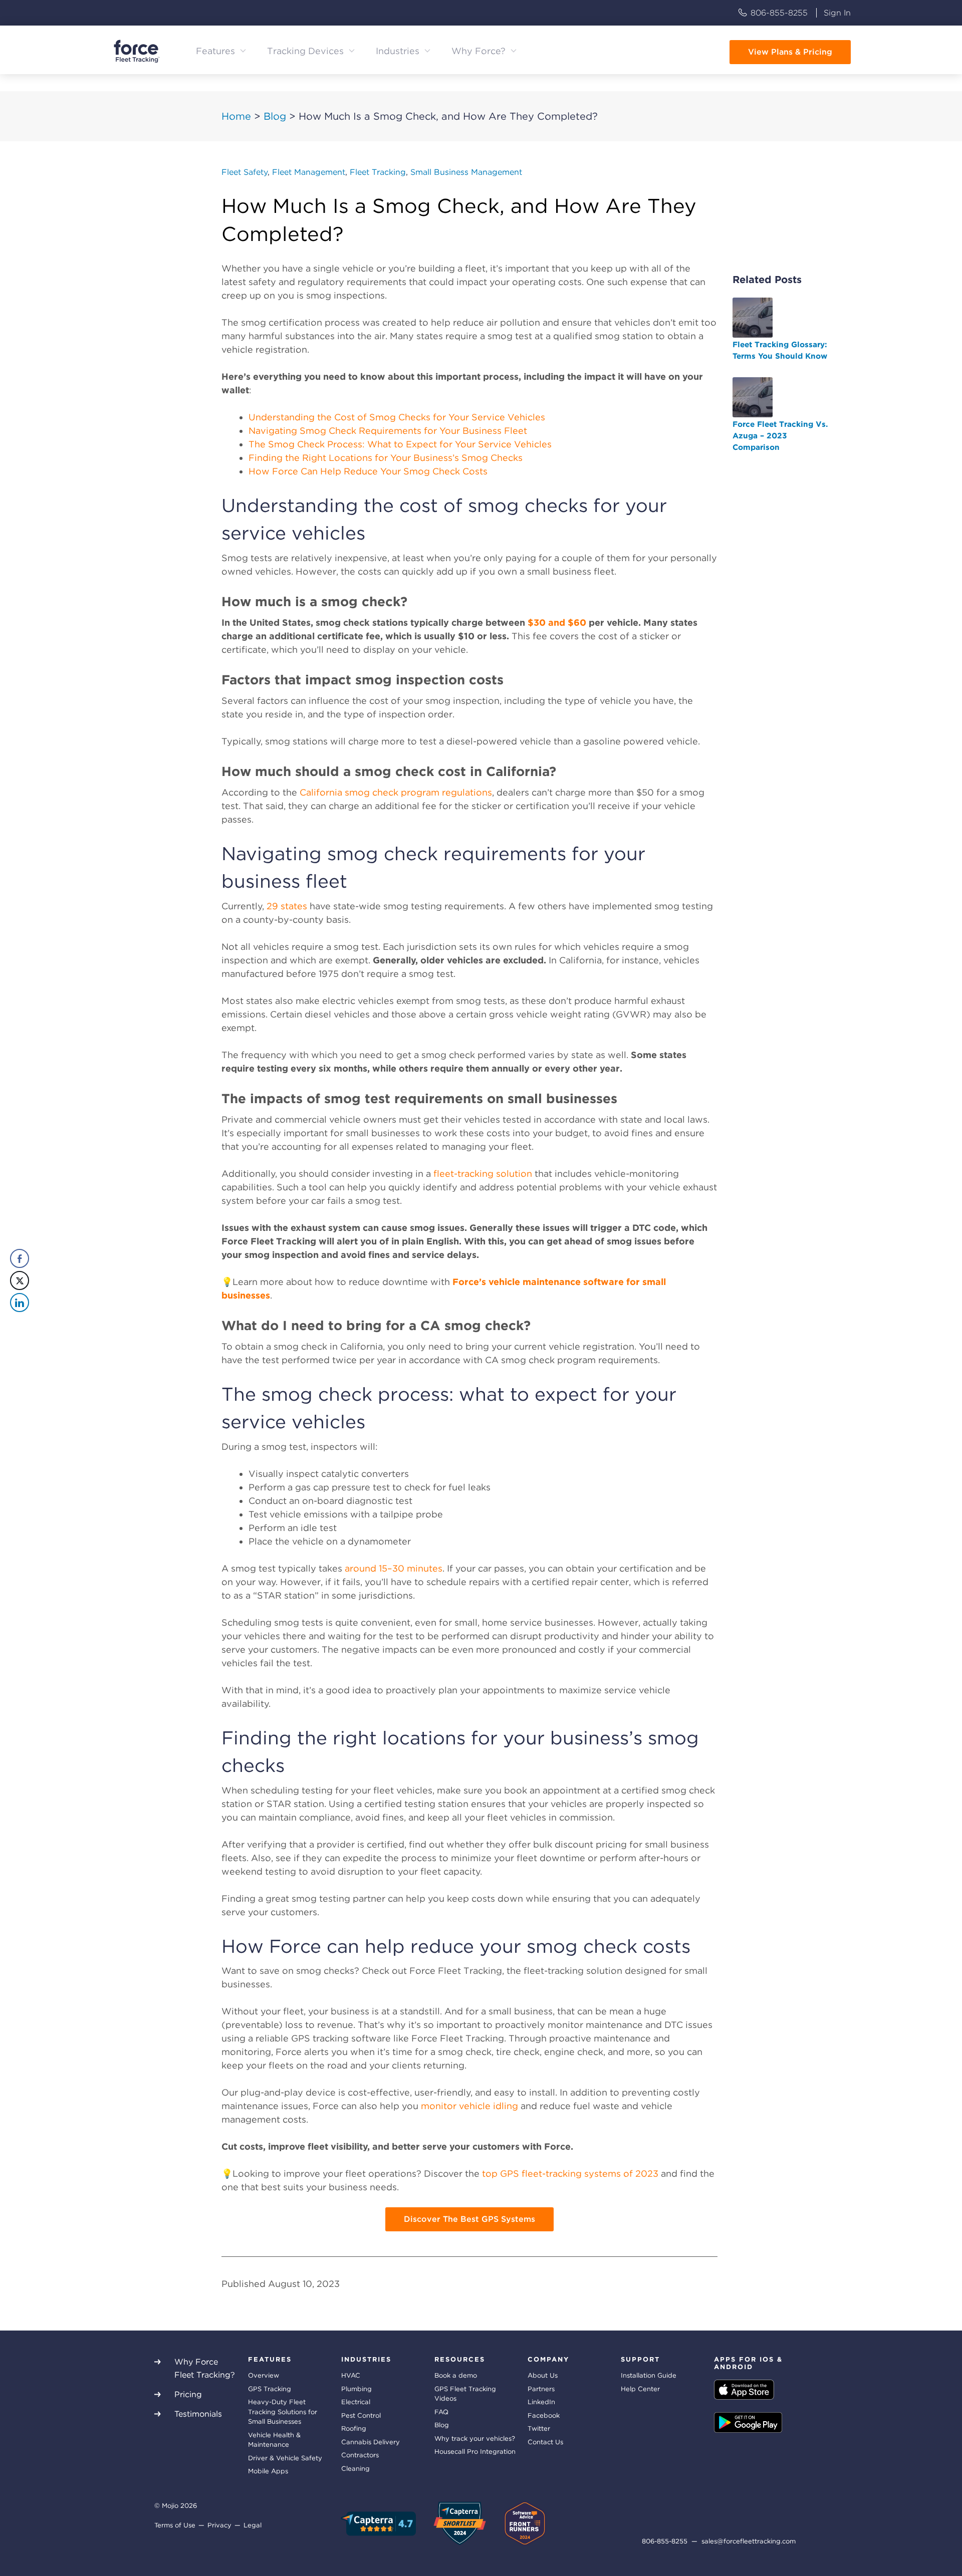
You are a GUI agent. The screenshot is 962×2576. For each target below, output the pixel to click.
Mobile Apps (268, 2471)
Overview (264, 2375)
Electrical (356, 2402)
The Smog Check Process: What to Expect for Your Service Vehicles (400, 444)
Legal (253, 2525)
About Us (543, 2375)
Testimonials (198, 2414)
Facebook (544, 2415)
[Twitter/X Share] (20, 1280)
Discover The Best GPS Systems (469, 2219)
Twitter (539, 2428)
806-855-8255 (779, 13)
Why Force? (478, 51)
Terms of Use (175, 2525)
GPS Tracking (270, 2389)
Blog (275, 116)
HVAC (351, 2375)
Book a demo (456, 2375)
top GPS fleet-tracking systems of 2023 (570, 2173)
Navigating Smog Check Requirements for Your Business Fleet (388, 431)
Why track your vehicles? (475, 2438)
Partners (541, 2389)
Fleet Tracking (378, 172)
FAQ (441, 2412)
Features (215, 51)
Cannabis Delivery (371, 2442)
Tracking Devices (305, 51)
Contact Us (545, 2442)
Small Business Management (466, 172)
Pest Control (361, 2415)
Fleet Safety (245, 172)
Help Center (640, 2389)
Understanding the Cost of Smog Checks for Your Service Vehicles (397, 417)
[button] (19, 1323)
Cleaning (355, 2469)
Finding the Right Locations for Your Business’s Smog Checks (386, 458)
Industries (398, 51)
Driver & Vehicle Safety (285, 2458)
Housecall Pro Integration (475, 2452)
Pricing (188, 2394)
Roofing (354, 2428)
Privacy (219, 2525)
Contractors (360, 2455)
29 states (287, 906)
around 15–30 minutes (394, 1568)
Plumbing (356, 2389)
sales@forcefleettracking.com (749, 2541)
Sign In (837, 13)
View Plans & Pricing (790, 52)
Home (236, 116)
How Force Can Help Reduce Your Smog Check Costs (368, 471)
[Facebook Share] (20, 1258)
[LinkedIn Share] (20, 1303)
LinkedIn (541, 2402)
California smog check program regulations (396, 792)
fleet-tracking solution (483, 1174)
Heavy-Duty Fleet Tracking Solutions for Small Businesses (283, 2412)
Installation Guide (649, 2375)
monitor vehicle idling (469, 2106)
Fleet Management (309, 172)
